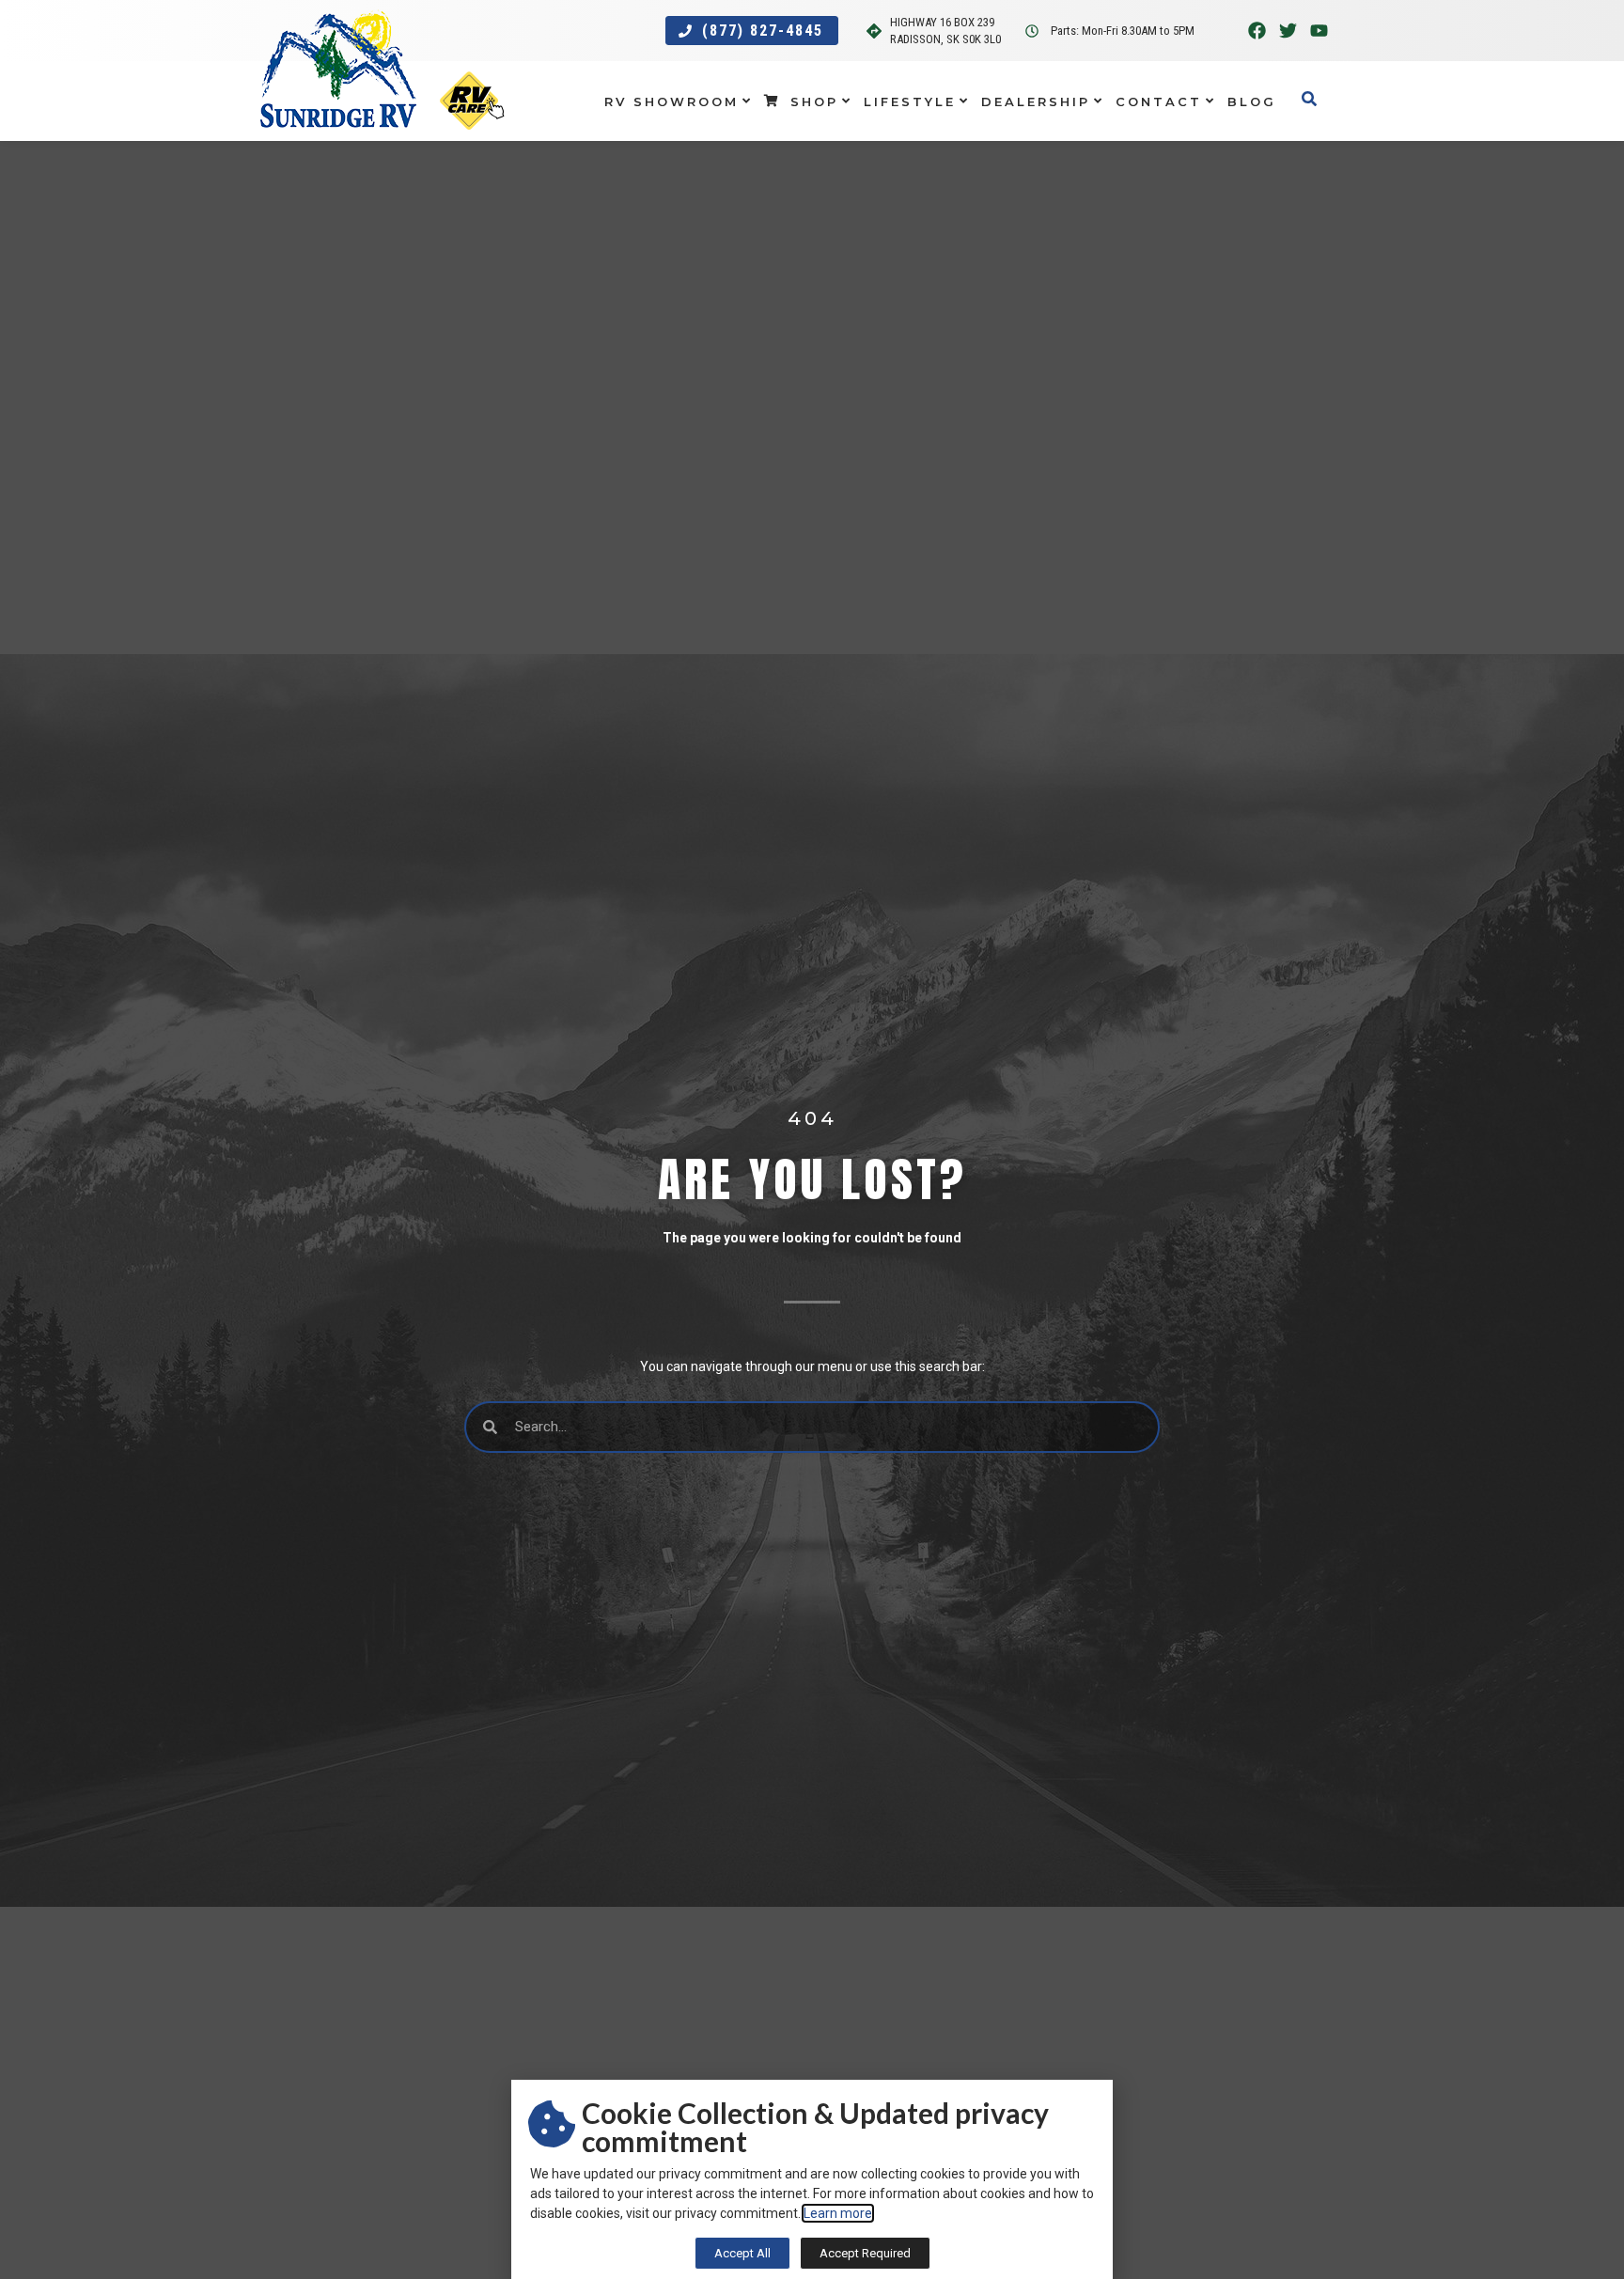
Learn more (838, 2213)
